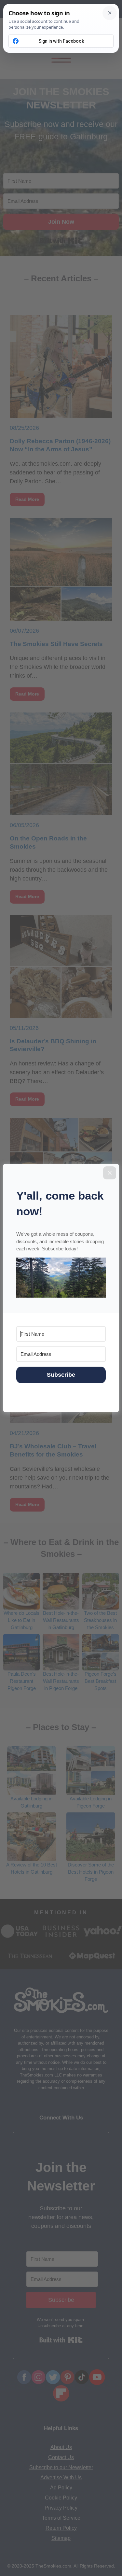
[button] (61, 1279)
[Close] (110, 1173)
